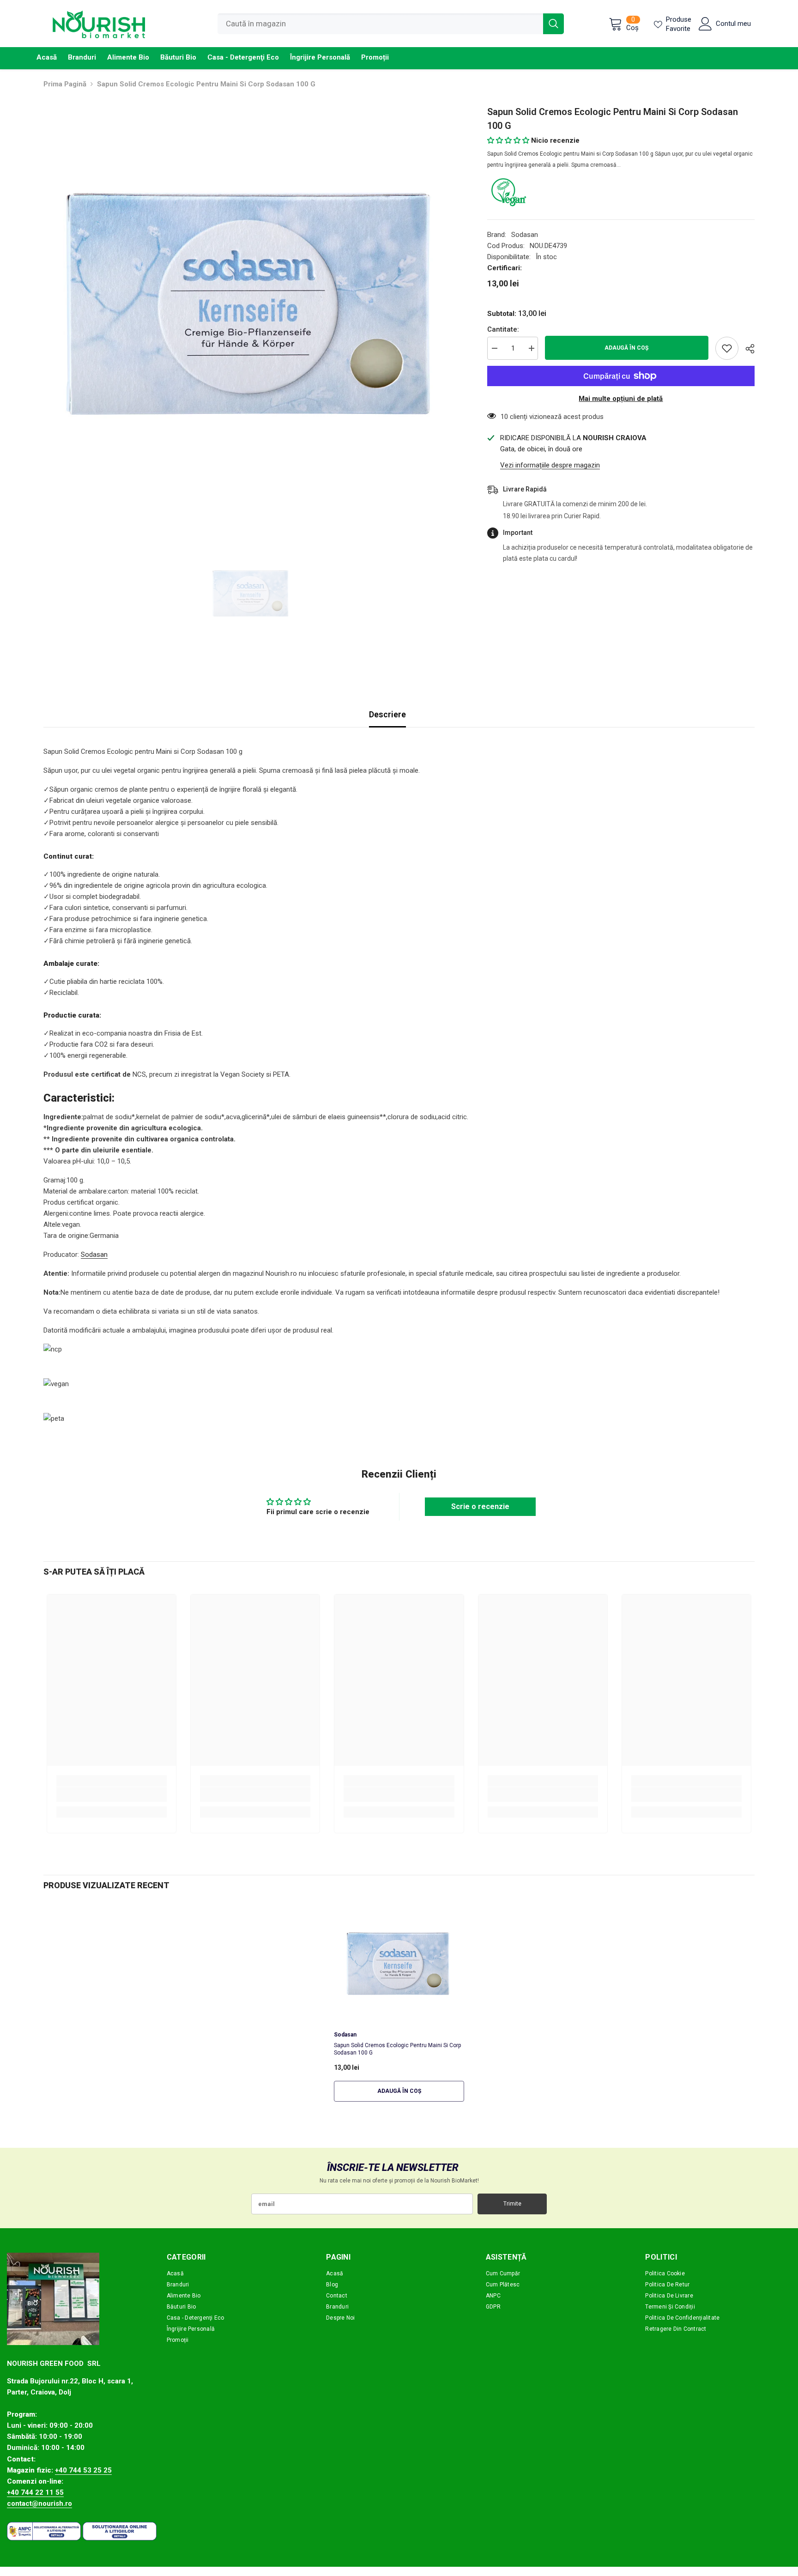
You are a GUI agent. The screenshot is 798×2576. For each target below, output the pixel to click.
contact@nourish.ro (39, 2503)
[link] (112, 1794)
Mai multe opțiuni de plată (621, 399)
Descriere (387, 714)
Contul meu (733, 24)
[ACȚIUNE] (747, 349)
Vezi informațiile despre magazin (550, 465)
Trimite (512, 2204)
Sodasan (525, 235)
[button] (508, 140)
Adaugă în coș (626, 348)
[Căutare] (391, 24)
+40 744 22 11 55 (35, 2492)
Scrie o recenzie (480, 1506)
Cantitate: (503, 329)
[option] (251, 313)
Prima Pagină (65, 84)
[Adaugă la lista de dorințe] (727, 348)
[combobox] (380, 24)
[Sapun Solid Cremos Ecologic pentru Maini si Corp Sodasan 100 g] (399, 1966)
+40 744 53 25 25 (83, 2470)
